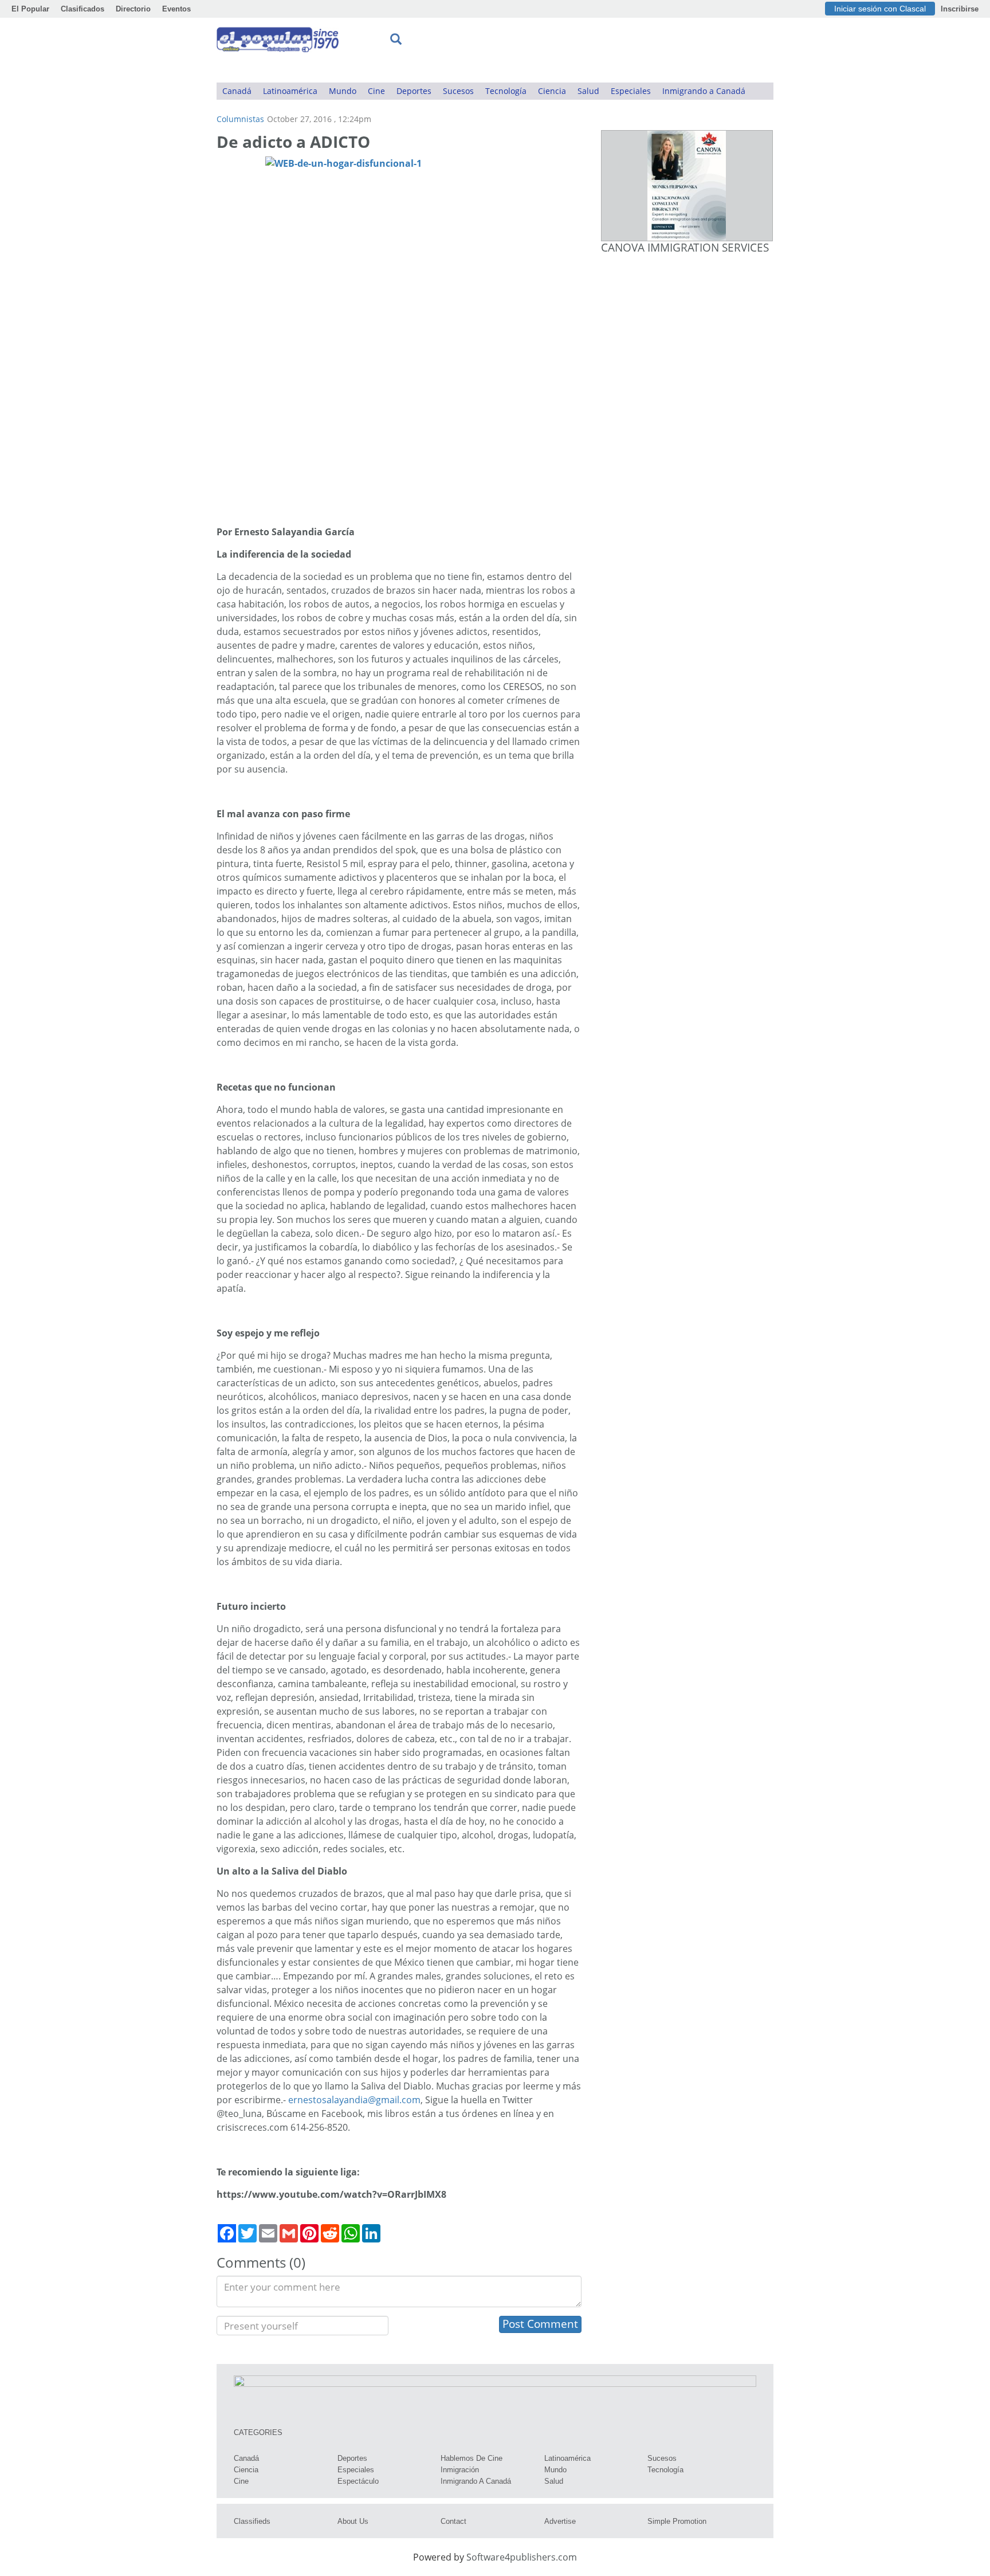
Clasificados (82, 9)
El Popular (30, 9)
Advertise (560, 2521)
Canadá (237, 91)
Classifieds (252, 2521)
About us (353, 2521)
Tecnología (506, 91)
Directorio (133, 9)
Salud (588, 91)
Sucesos (458, 91)
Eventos (176, 9)
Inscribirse (960, 9)
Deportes (414, 91)
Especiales (631, 91)
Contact (453, 2521)
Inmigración (460, 2470)
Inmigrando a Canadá (704, 91)
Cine (376, 91)
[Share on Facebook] (227, 2233)
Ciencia (552, 91)
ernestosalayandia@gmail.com (354, 2100)
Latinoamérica (290, 91)
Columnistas (240, 119)
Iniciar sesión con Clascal (880, 9)
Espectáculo (358, 2481)
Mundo (343, 91)
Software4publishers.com (522, 2557)
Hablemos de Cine (472, 2458)
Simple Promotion (677, 2521)
